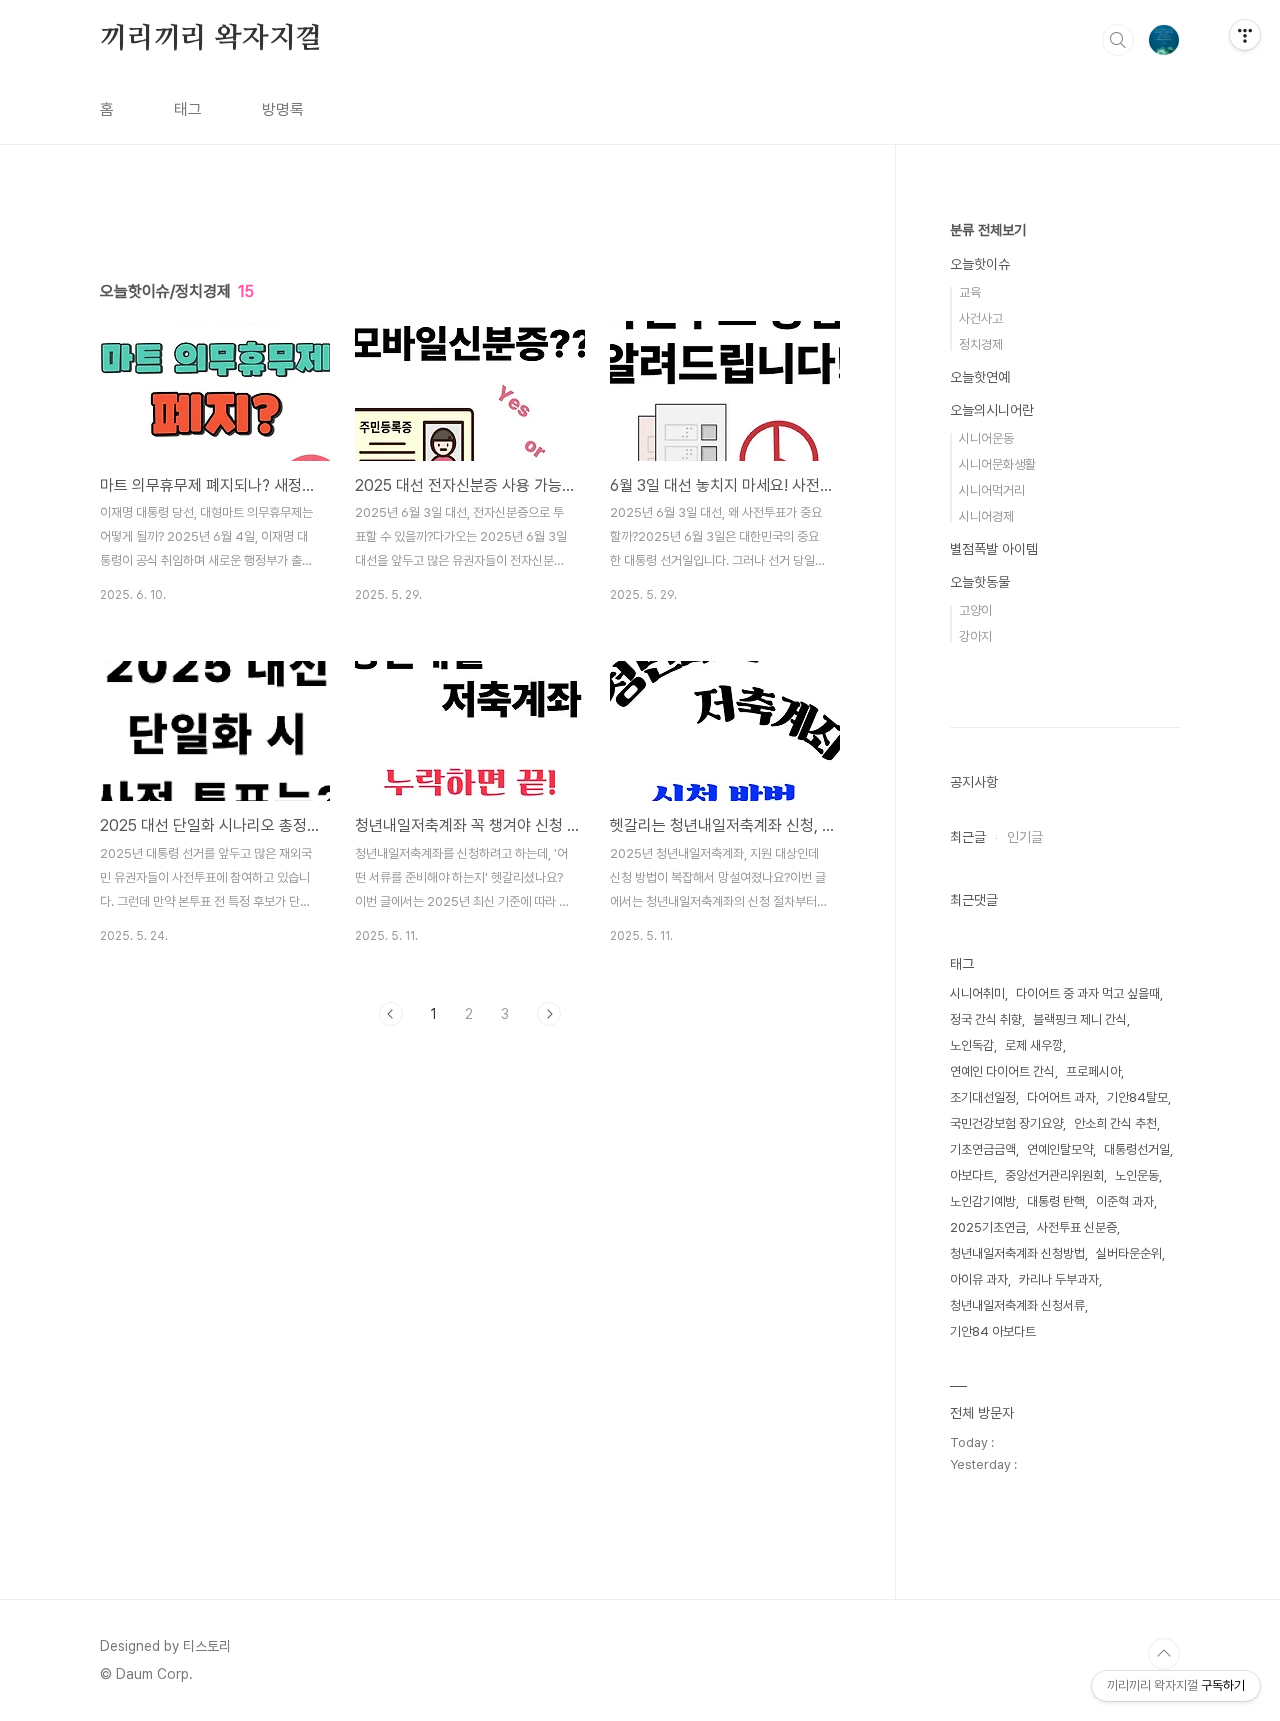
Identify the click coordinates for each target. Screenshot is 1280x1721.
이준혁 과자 (1125, 1201)
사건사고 (981, 318)
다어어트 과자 (1061, 1097)
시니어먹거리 (992, 490)
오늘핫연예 (980, 377)
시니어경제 (986, 516)
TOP (1164, 1654)
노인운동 (1137, 1175)
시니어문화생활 (997, 464)
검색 (1118, 40)
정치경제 (981, 344)
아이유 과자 (979, 1279)
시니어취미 (977, 993)
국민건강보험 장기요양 (1006, 1123)
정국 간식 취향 (986, 1019)
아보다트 (972, 1175)
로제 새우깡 (1034, 1045)
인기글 (1025, 837)
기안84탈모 (1137, 1097)
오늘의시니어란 (992, 410)
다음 (549, 1014)
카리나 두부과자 (1059, 1279)
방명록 (283, 109)
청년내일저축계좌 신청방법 (1017, 1253)
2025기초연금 (988, 1227)
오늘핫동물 (980, 582)
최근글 (968, 837)
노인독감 (972, 1045)
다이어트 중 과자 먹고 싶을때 (1088, 993)
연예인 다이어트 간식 (1002, 1071)
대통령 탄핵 (1056, 1201)
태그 (188, 109)
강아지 (975, 636)
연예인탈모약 (1060, 1149)
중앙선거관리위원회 (1054, 1175)
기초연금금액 (983, 1149)
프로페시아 (1093, 1071)
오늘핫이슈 (980, 264)
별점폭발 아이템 (994, 549)
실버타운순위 (1129, 1253)
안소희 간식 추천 (1115, 1123)
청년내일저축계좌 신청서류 (1017, 1305)
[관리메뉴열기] (1245, 35)
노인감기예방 (983, 1201)
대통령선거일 (1137, 1149)
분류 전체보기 (988, 230)
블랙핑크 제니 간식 (1080, 1019)
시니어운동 (986, 438)
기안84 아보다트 (993, 1331)
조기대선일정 (983, 1097)
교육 (970, 292)
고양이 (975, 610)
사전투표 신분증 (1077, 1227)
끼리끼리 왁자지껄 (211, 39)
